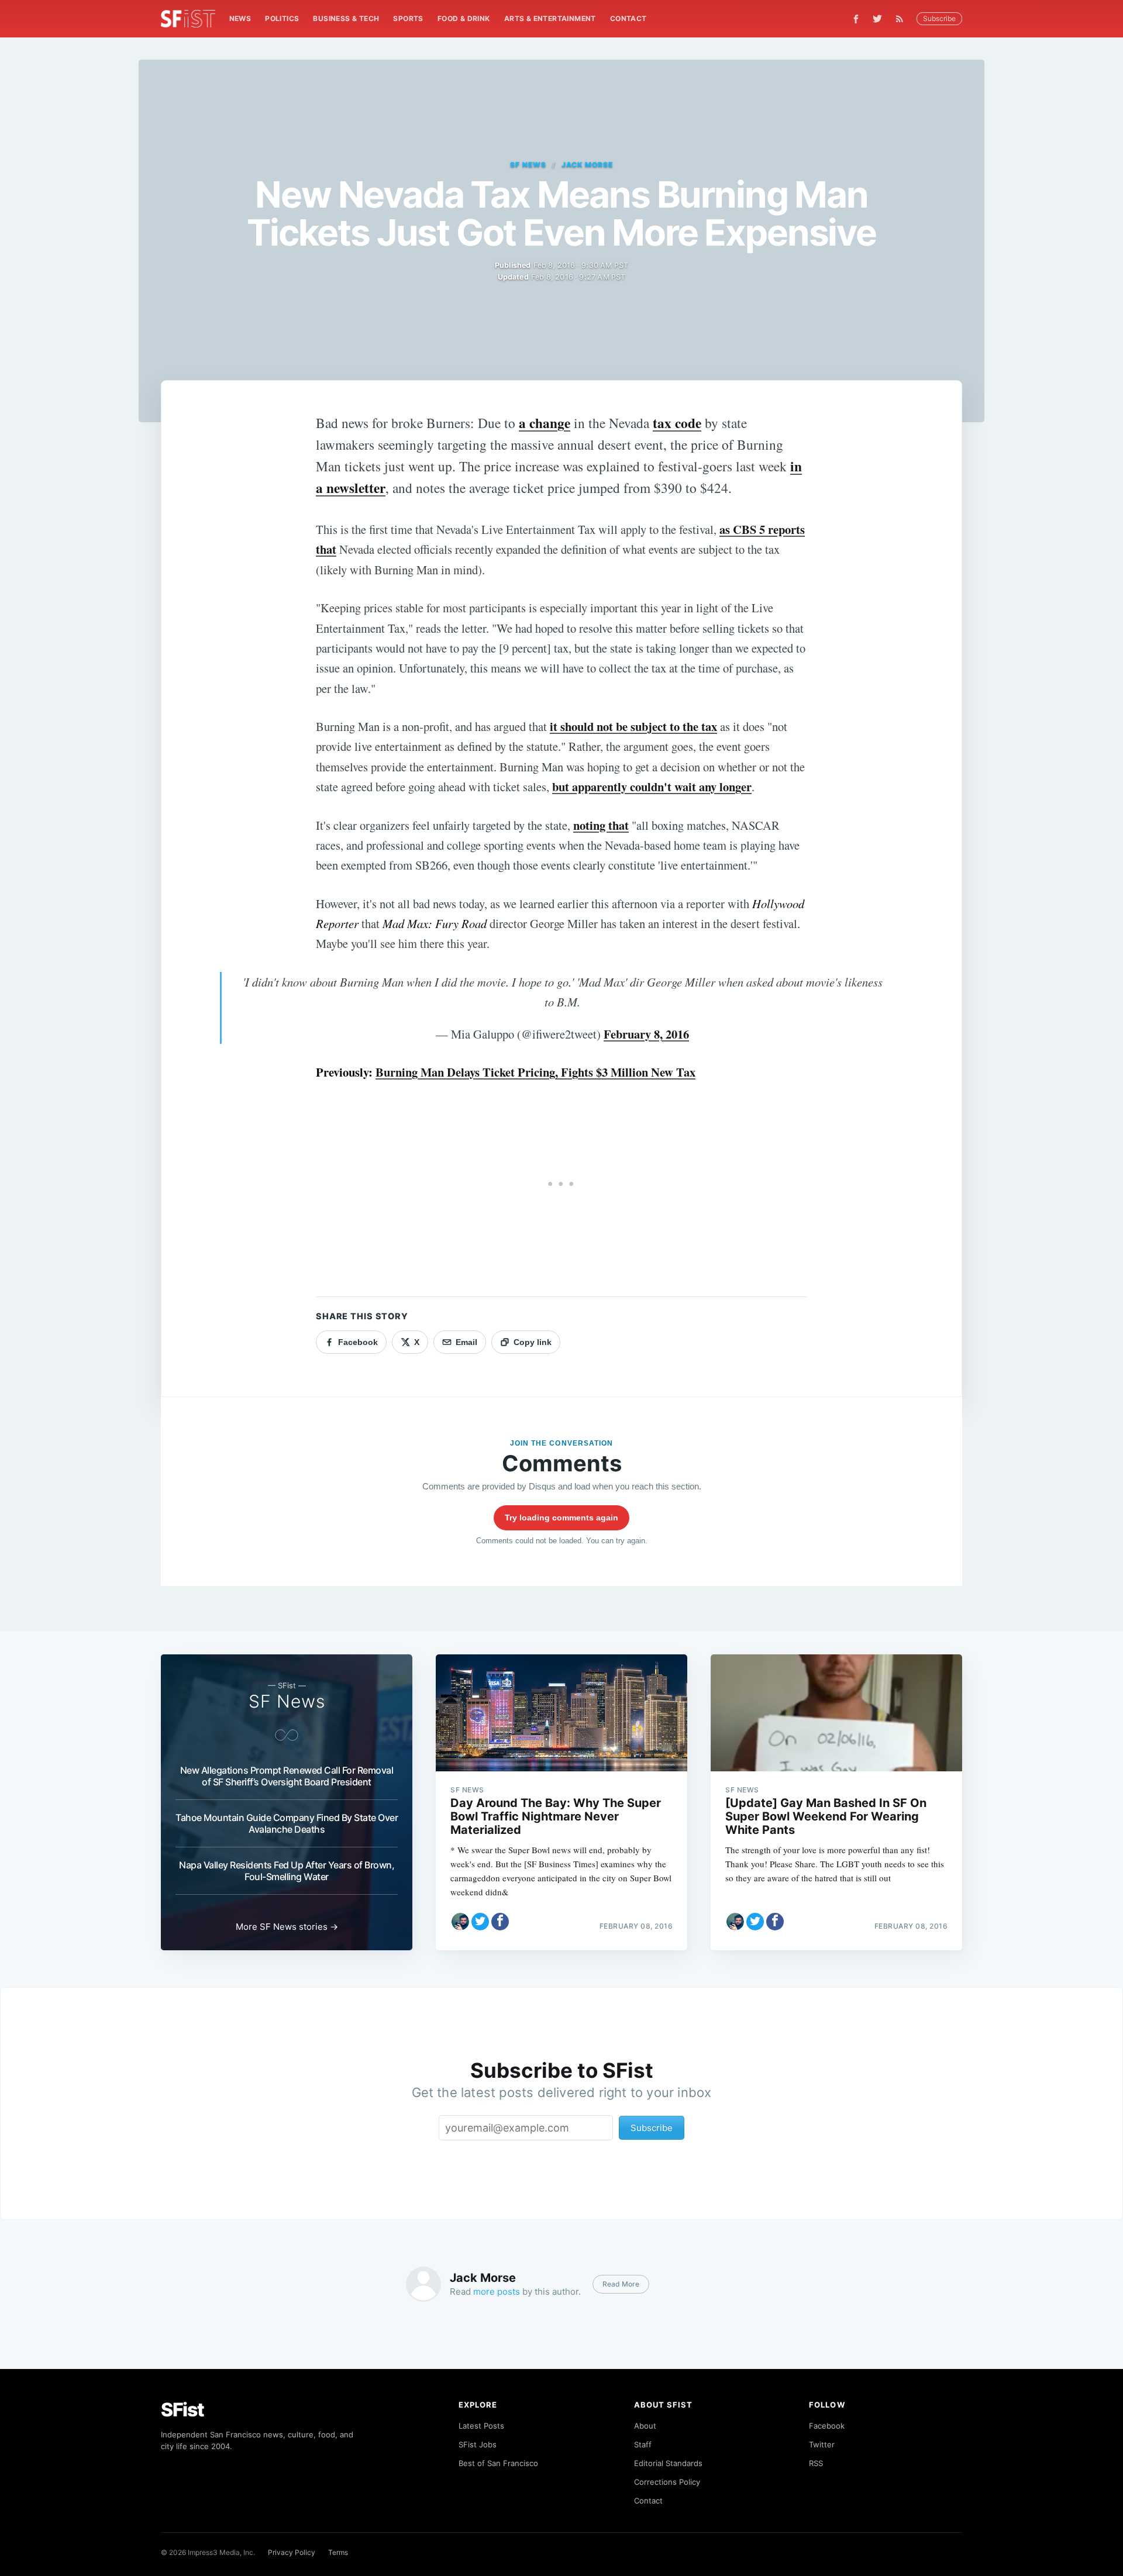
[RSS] (902, 19)
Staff (643, 2444)
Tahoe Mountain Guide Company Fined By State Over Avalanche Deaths (287, 1823)
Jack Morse (588, 165)
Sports (408, 18)
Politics (282, 18)
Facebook (827, 2426)
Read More (621, 2284)
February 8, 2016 (646, 1034)
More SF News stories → (287, 1927)
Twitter (822, 2444)
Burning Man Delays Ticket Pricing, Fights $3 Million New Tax (535, 1072)
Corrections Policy (667, 2482)
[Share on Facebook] (500, 1922)
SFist (182, 2410)
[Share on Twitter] (480, 1922)
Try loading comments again (561, 1518)
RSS (816, 2463)
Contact (628, 18)
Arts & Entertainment (550, 18)
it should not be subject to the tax (633, 726)
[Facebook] (856, 19)
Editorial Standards (668, 2463)
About (645, 2426)
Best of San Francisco (498, 2463)
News (240, 18)
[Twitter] (877, 19)
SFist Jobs (478, 2444)
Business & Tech (346, 18)
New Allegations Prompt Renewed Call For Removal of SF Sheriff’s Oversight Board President (287, 1776)
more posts (497, 2291)
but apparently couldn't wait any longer (652, 787)
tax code (677, 423)
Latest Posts (481, 2426)
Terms (338, 2552)
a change (545, 423)
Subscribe (939, 18)
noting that (601, 825)
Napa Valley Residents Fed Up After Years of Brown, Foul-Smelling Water (287, 1871)
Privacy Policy (292, 2552)
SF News (528, 165)
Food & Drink (464, 18)
